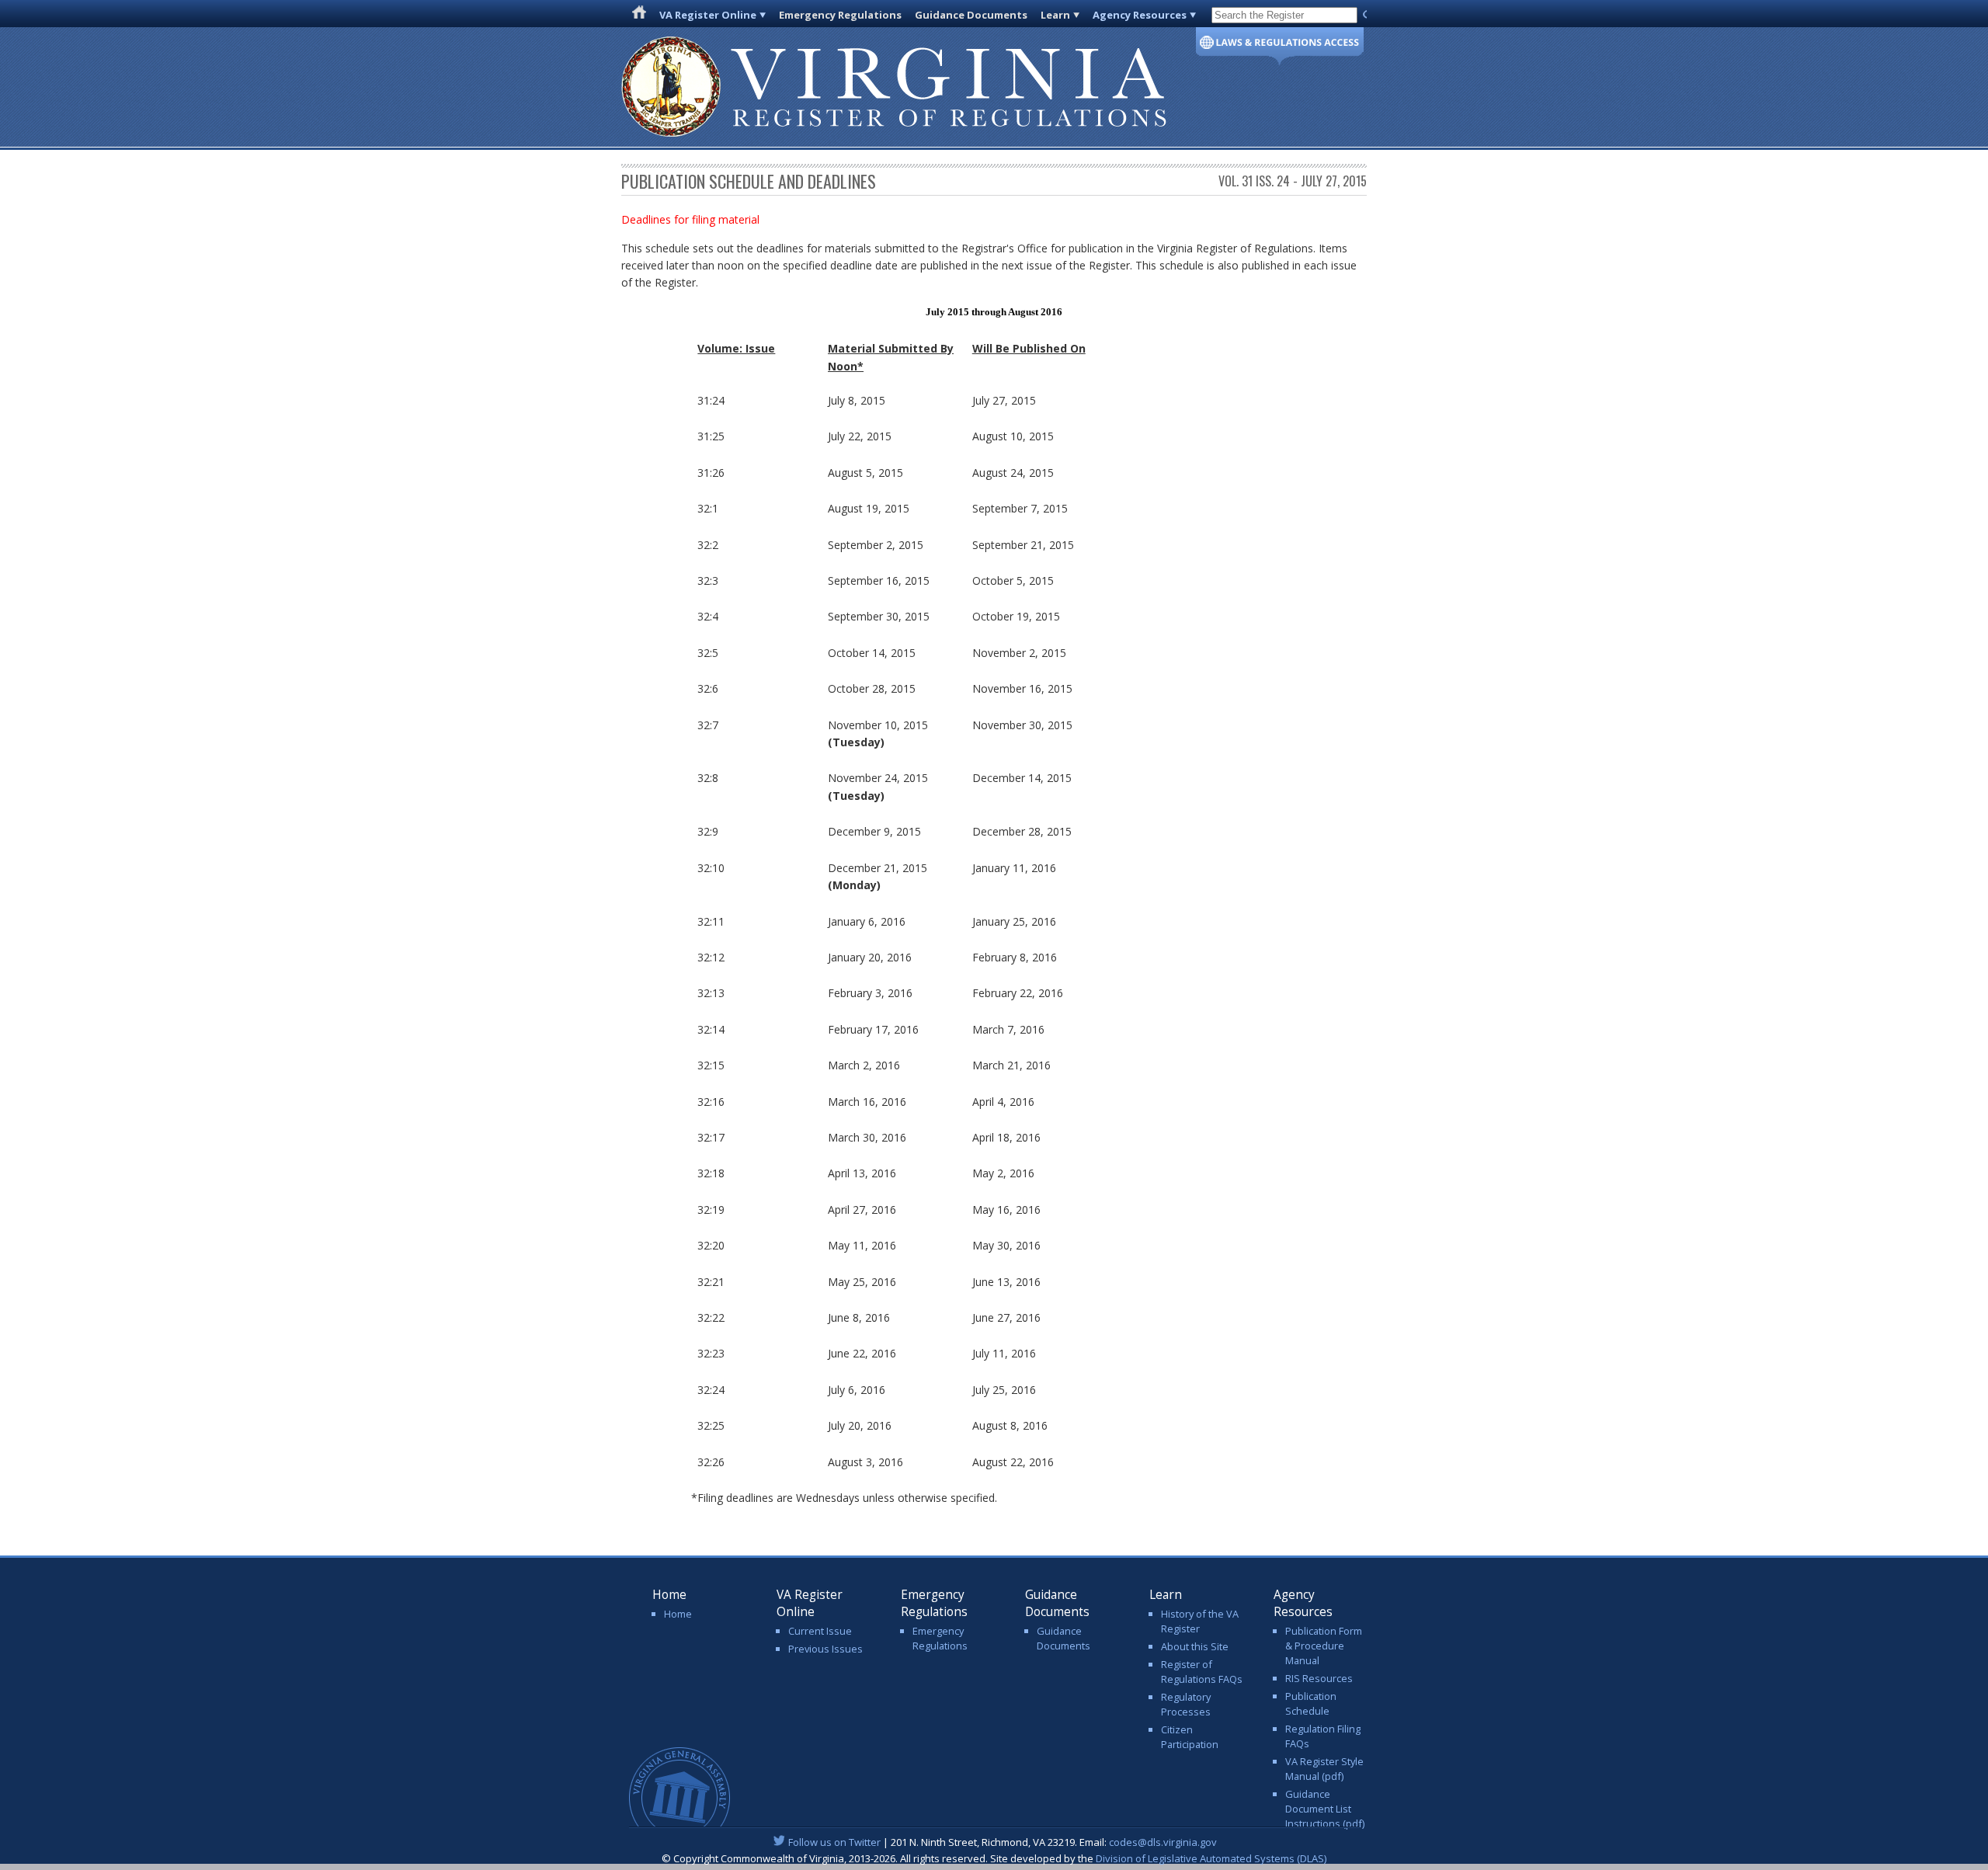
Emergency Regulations (840, 15)
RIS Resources (1319, 1678)
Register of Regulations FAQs (1202, 1672)
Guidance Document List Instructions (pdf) (1325, 1809)
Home (678, 1614)
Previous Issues (825, 1649)
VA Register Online (708, 15)
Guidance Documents (971, 15)
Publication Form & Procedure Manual (1324, 1646)
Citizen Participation (1190, 1737)
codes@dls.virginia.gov (1163, 1842)
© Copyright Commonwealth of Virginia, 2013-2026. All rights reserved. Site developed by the (994, 1858)
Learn (1055, 15)
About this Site (1195, 1646)
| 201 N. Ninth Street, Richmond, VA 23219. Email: (1003, 1842)
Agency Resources (1140, 15)
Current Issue (820, 1631)
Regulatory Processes (1186, 1704)
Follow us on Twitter (834, 1842)
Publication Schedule (1311, 1703)
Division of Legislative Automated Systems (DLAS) (1211, 1858)
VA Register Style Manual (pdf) (1324, 1769)
